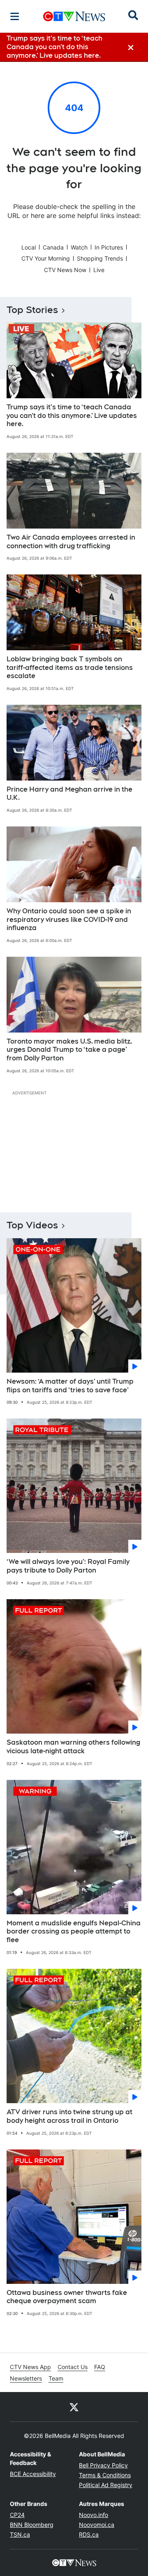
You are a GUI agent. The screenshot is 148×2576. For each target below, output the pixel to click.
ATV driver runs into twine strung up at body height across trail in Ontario (69, 2116)
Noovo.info (94, 2515)
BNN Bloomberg (32, 2525)
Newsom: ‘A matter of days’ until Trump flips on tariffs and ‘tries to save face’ (70, 1386)
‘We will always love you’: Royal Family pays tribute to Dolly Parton (68, 1566)
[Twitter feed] (74, 2407)
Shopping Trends (100, 258)
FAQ (100, 2367)
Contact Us (73, 2367)
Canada (53, 247)
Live (99, 270)
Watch (79, 247)
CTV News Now (65, 270)
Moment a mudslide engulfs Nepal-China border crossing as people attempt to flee (74, 1932)
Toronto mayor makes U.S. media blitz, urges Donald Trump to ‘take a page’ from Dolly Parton (69, 1050)
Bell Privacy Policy (103, 2465)
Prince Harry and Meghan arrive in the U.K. (69, 794)
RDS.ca (89, 2534)
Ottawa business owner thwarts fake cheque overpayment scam (67, 2297)
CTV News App (30, 2367)
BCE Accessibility (33, 2474)
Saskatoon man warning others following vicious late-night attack (73, 1747)
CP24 (17, 2515)
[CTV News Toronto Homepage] (74, 16)
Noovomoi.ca (97, 2525)
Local (29, 247)
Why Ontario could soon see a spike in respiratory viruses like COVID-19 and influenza (69, 920)
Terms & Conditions (105, 2475)
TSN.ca (20, 2534)
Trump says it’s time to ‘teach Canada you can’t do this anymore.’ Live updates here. (72, 416)
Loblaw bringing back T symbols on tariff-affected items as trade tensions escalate (70, 668)
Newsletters (26, 2378)
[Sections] (15, 16)
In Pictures (109, 247)
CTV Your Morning (46, 258)
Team (56, 2378)
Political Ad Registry (106, 2485)
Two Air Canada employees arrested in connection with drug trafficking (71, 542)
